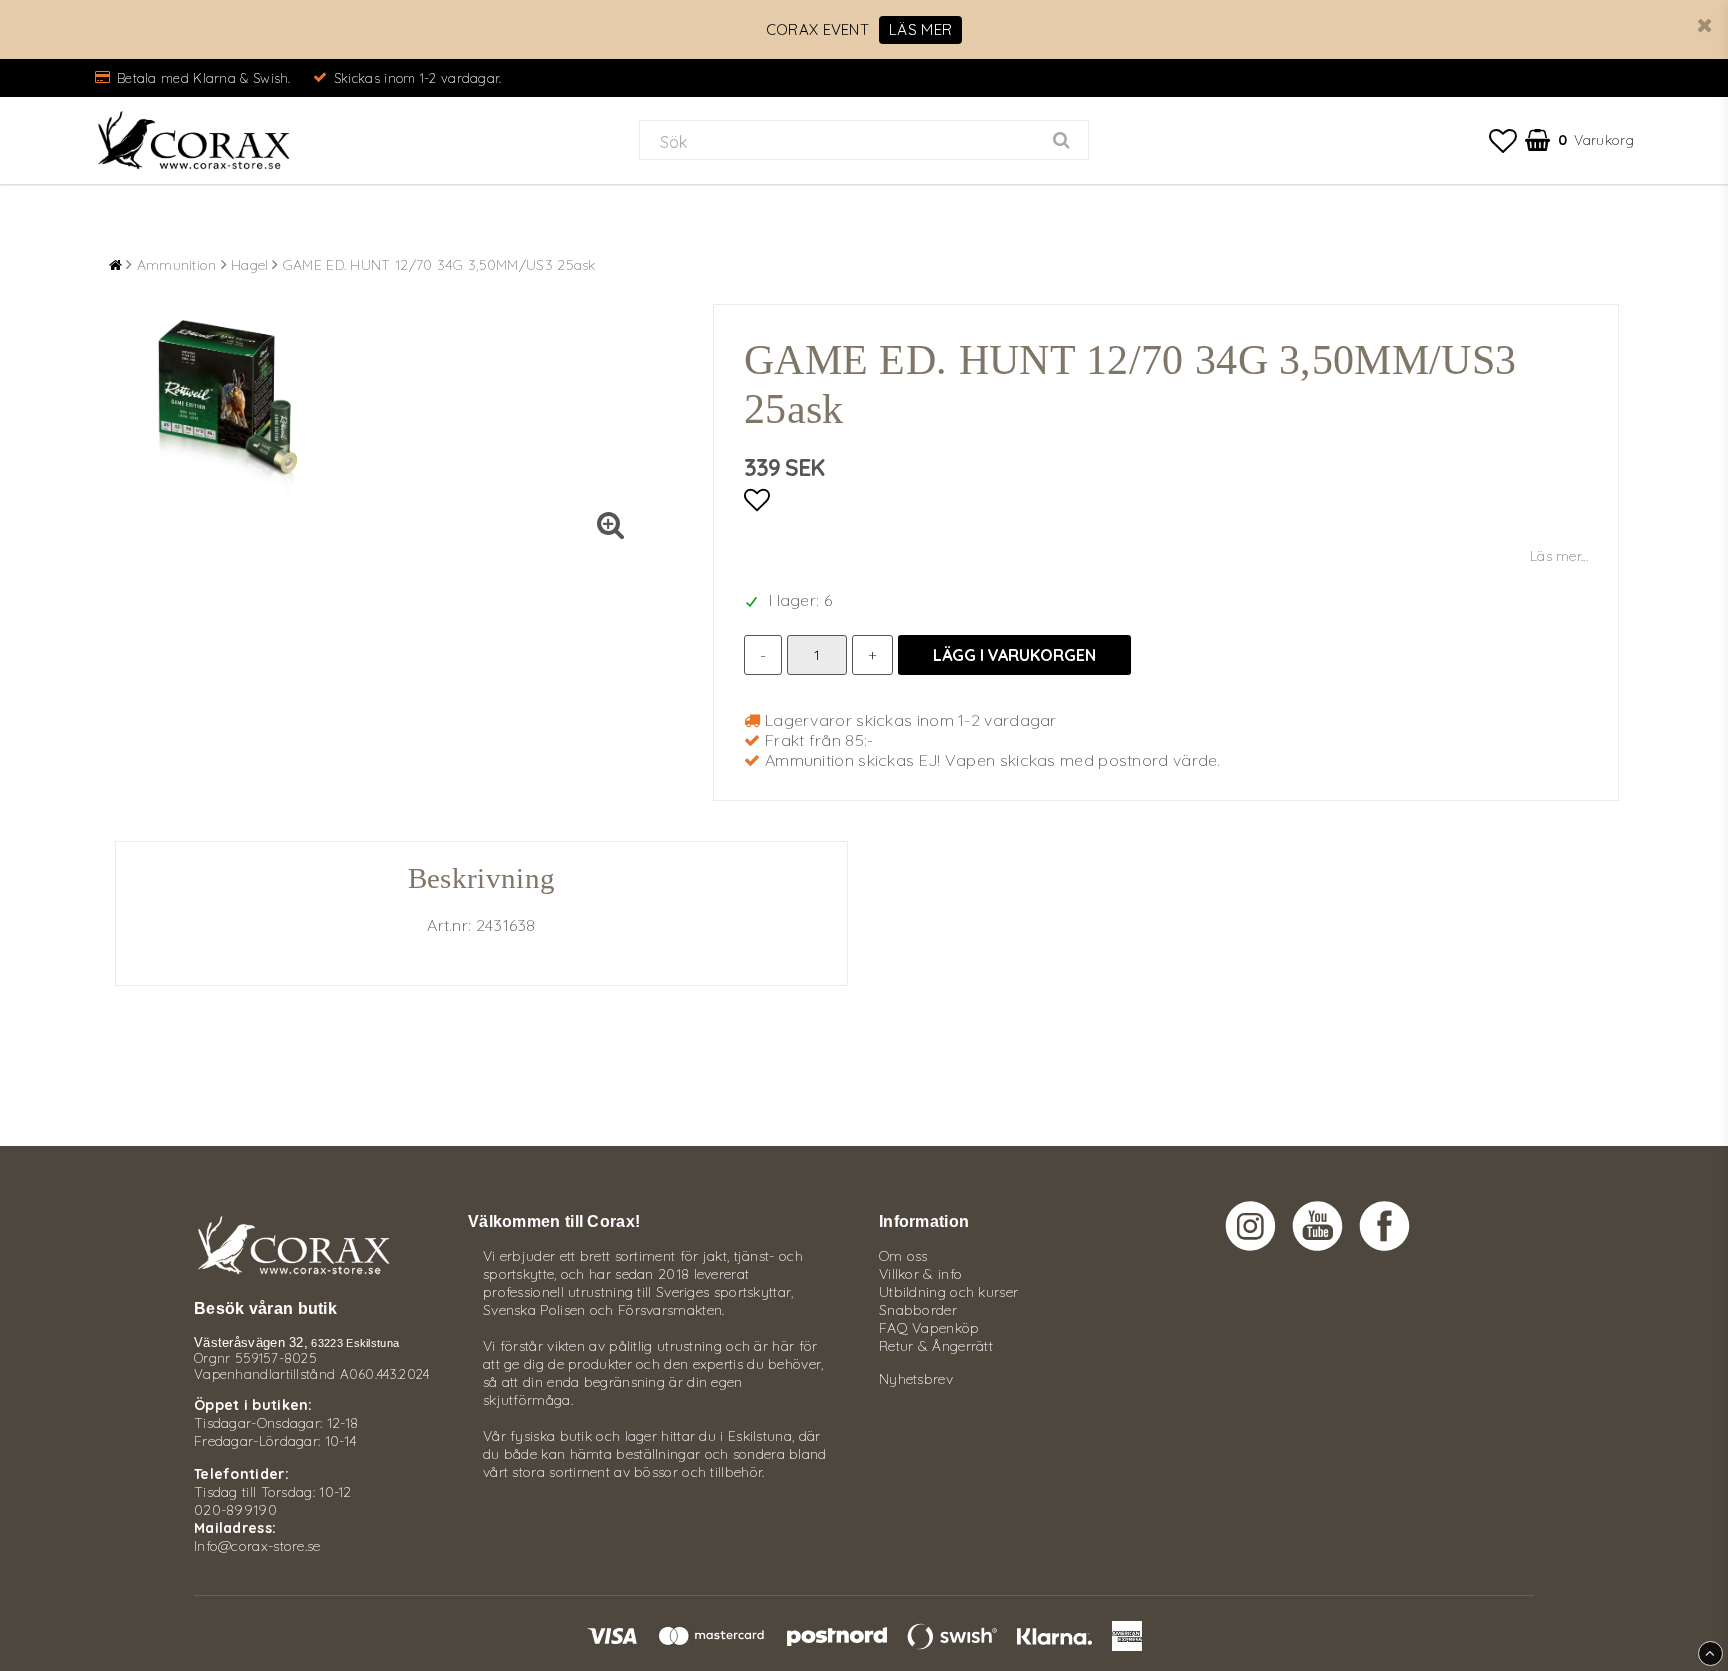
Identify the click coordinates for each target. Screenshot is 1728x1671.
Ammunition (177, 265)
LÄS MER (920, 29)
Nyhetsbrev (916, 1379)
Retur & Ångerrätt (936, 1346)
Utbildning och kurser (948, 1292)
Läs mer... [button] (1559, 556)
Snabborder (918, 1310)
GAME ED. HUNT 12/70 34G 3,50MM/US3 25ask (439, 265)
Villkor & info (920, 1274)
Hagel (250, 265)
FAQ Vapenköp (929, 1328)
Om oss (903, 1256)
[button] (1503, 140)
